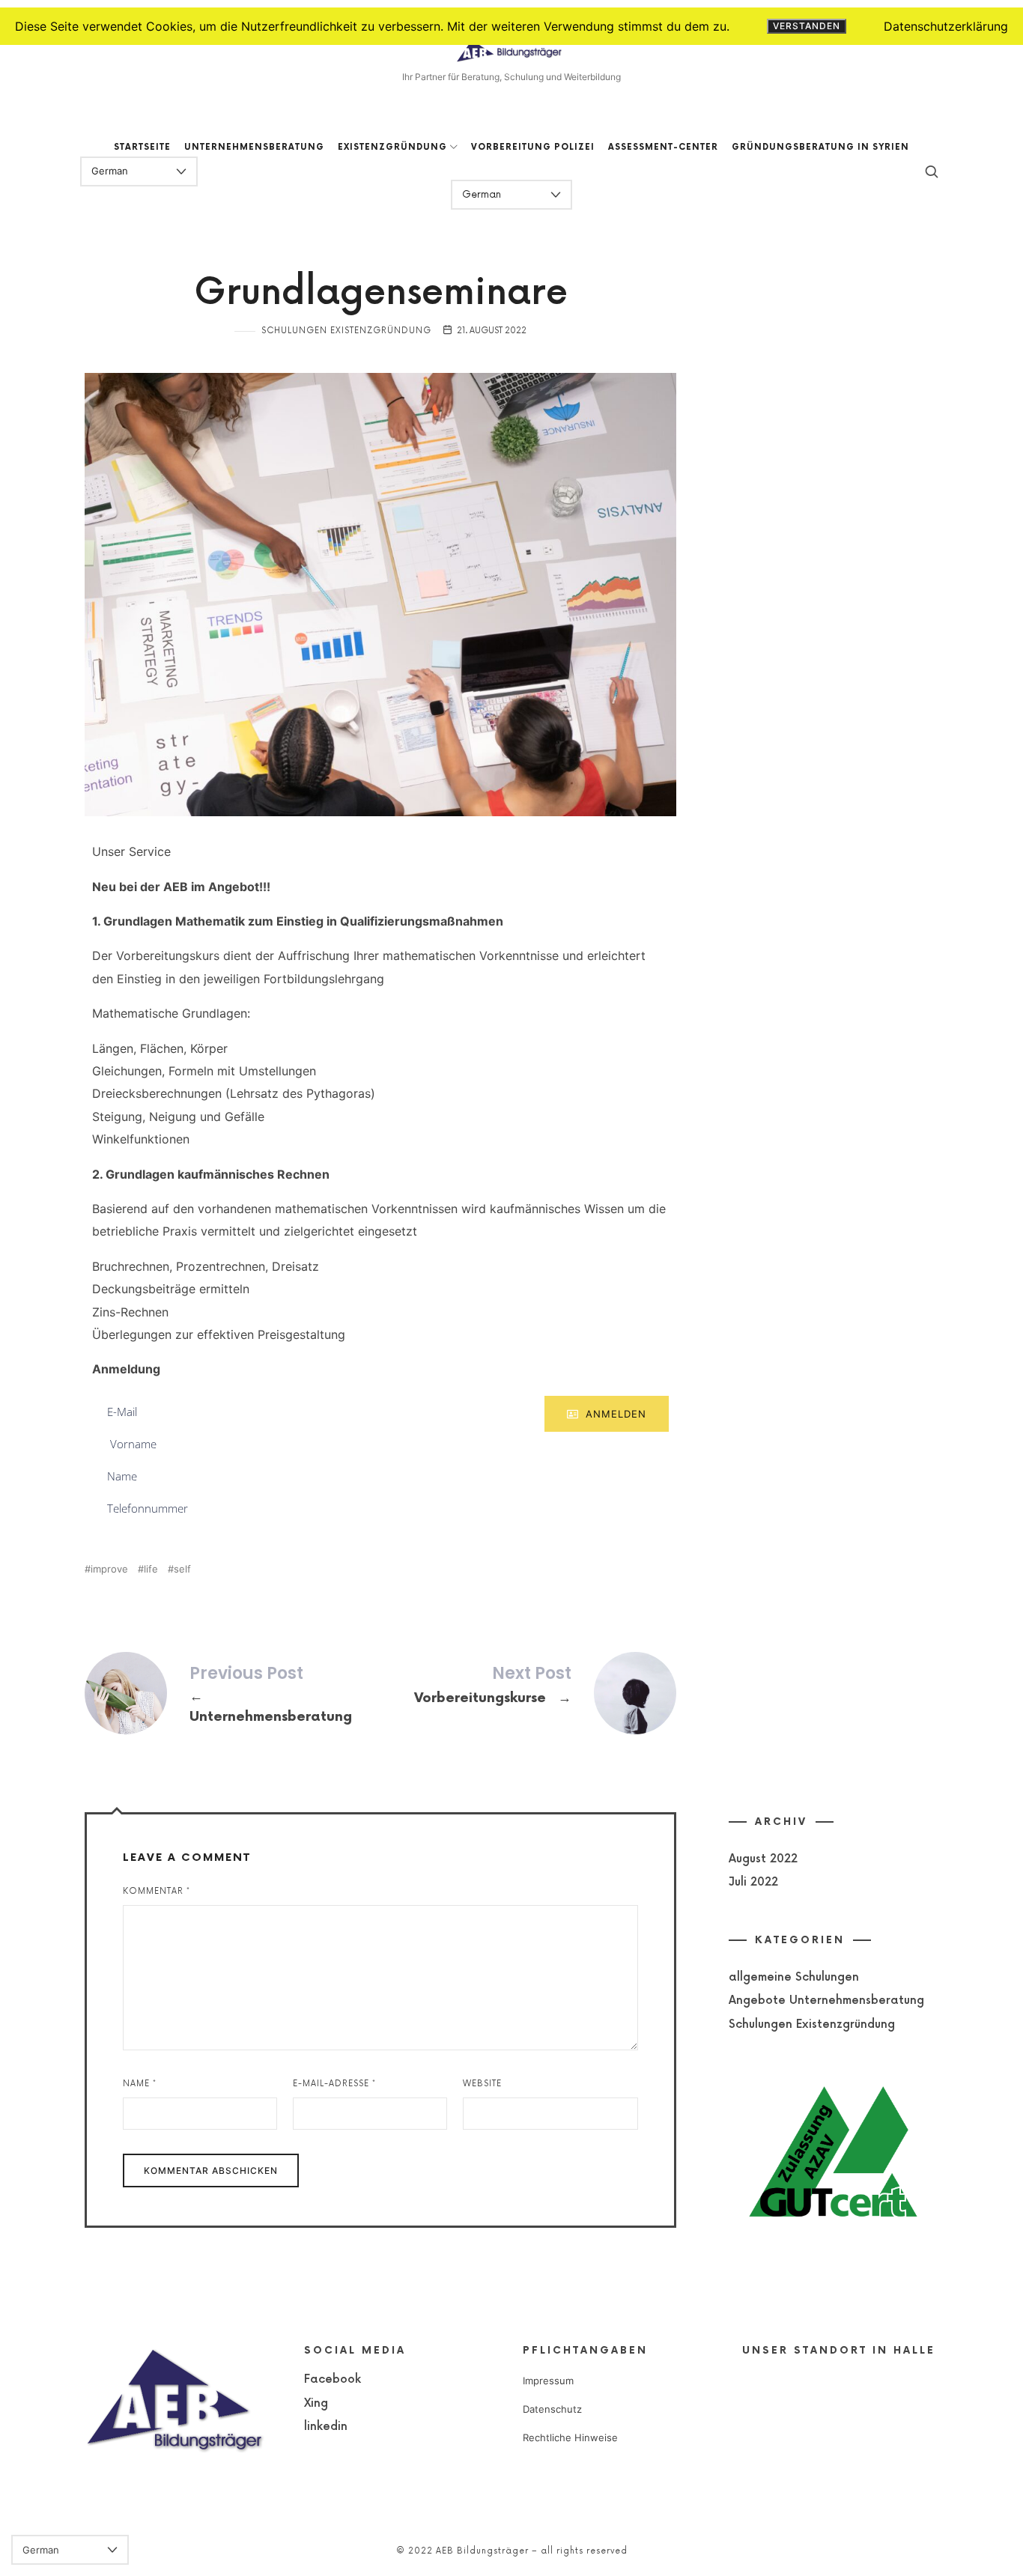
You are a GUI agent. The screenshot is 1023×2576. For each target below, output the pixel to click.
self (182, 1569)
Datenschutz (552, 2409)
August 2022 (763, 1859)
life (151, 1569)
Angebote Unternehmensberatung (826, 2001)
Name (140, 2084)
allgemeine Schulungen (794, 1977)
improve (109, 1569)
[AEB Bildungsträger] (511, 51)
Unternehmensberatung (233, 1696)
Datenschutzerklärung (946, 26)
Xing (316, 2403)
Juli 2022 (753, 1882)
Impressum (548, 2381)
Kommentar (157, 1891)
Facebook (333, 2379)
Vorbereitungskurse (528, 1693)
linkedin (326, 2427)
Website (482, 2084)
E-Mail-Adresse (334, 2084)
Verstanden (807, 26)
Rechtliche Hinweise (570, 2437)
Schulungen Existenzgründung (346, 331)
